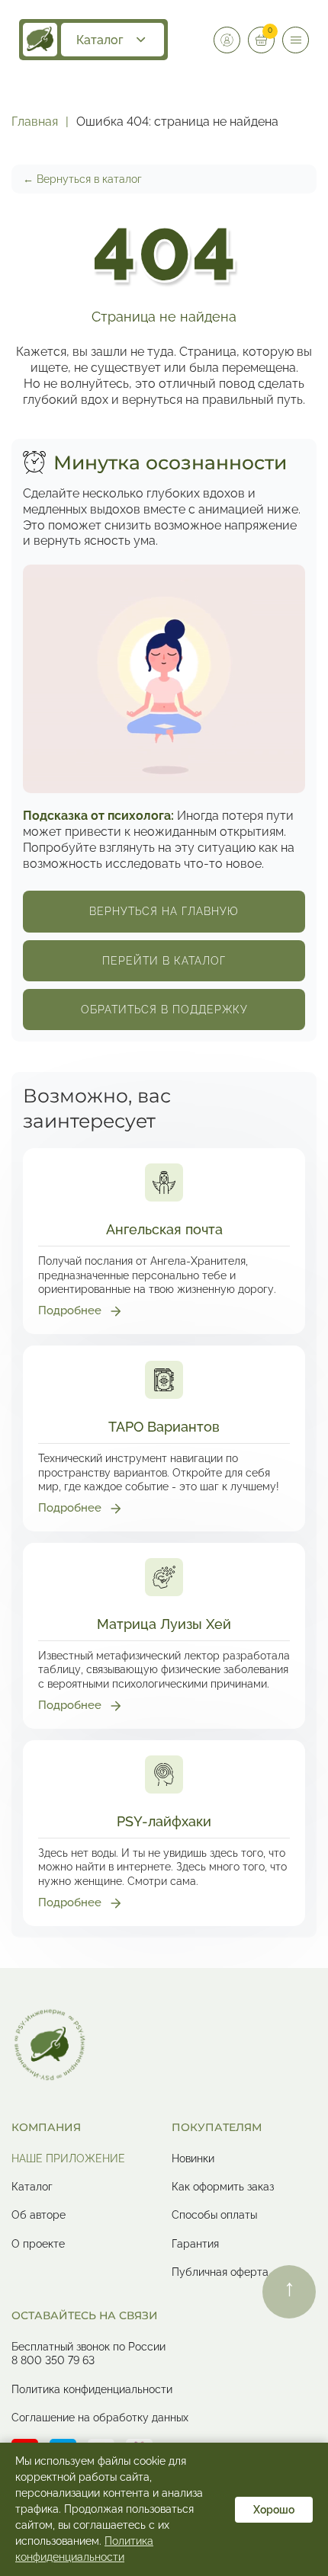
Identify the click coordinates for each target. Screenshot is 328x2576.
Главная (35, 122)
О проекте (38, 2244)
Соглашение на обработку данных (100, 2418)
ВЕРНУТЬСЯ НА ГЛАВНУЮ (164, 911)
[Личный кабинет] (227, 40)
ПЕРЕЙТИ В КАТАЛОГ (164, 961)
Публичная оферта (220, 2272)
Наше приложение (68, 2158)
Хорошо (274, 2510)
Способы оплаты (214, 2215)
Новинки (193, 2158)
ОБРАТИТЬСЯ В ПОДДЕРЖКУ (164, 1010)
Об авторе (39, 2215)
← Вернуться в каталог (82, 179)
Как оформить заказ (223, 2187)
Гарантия (195, 2244)
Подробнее (70, 1310)
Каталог (100, 40)
